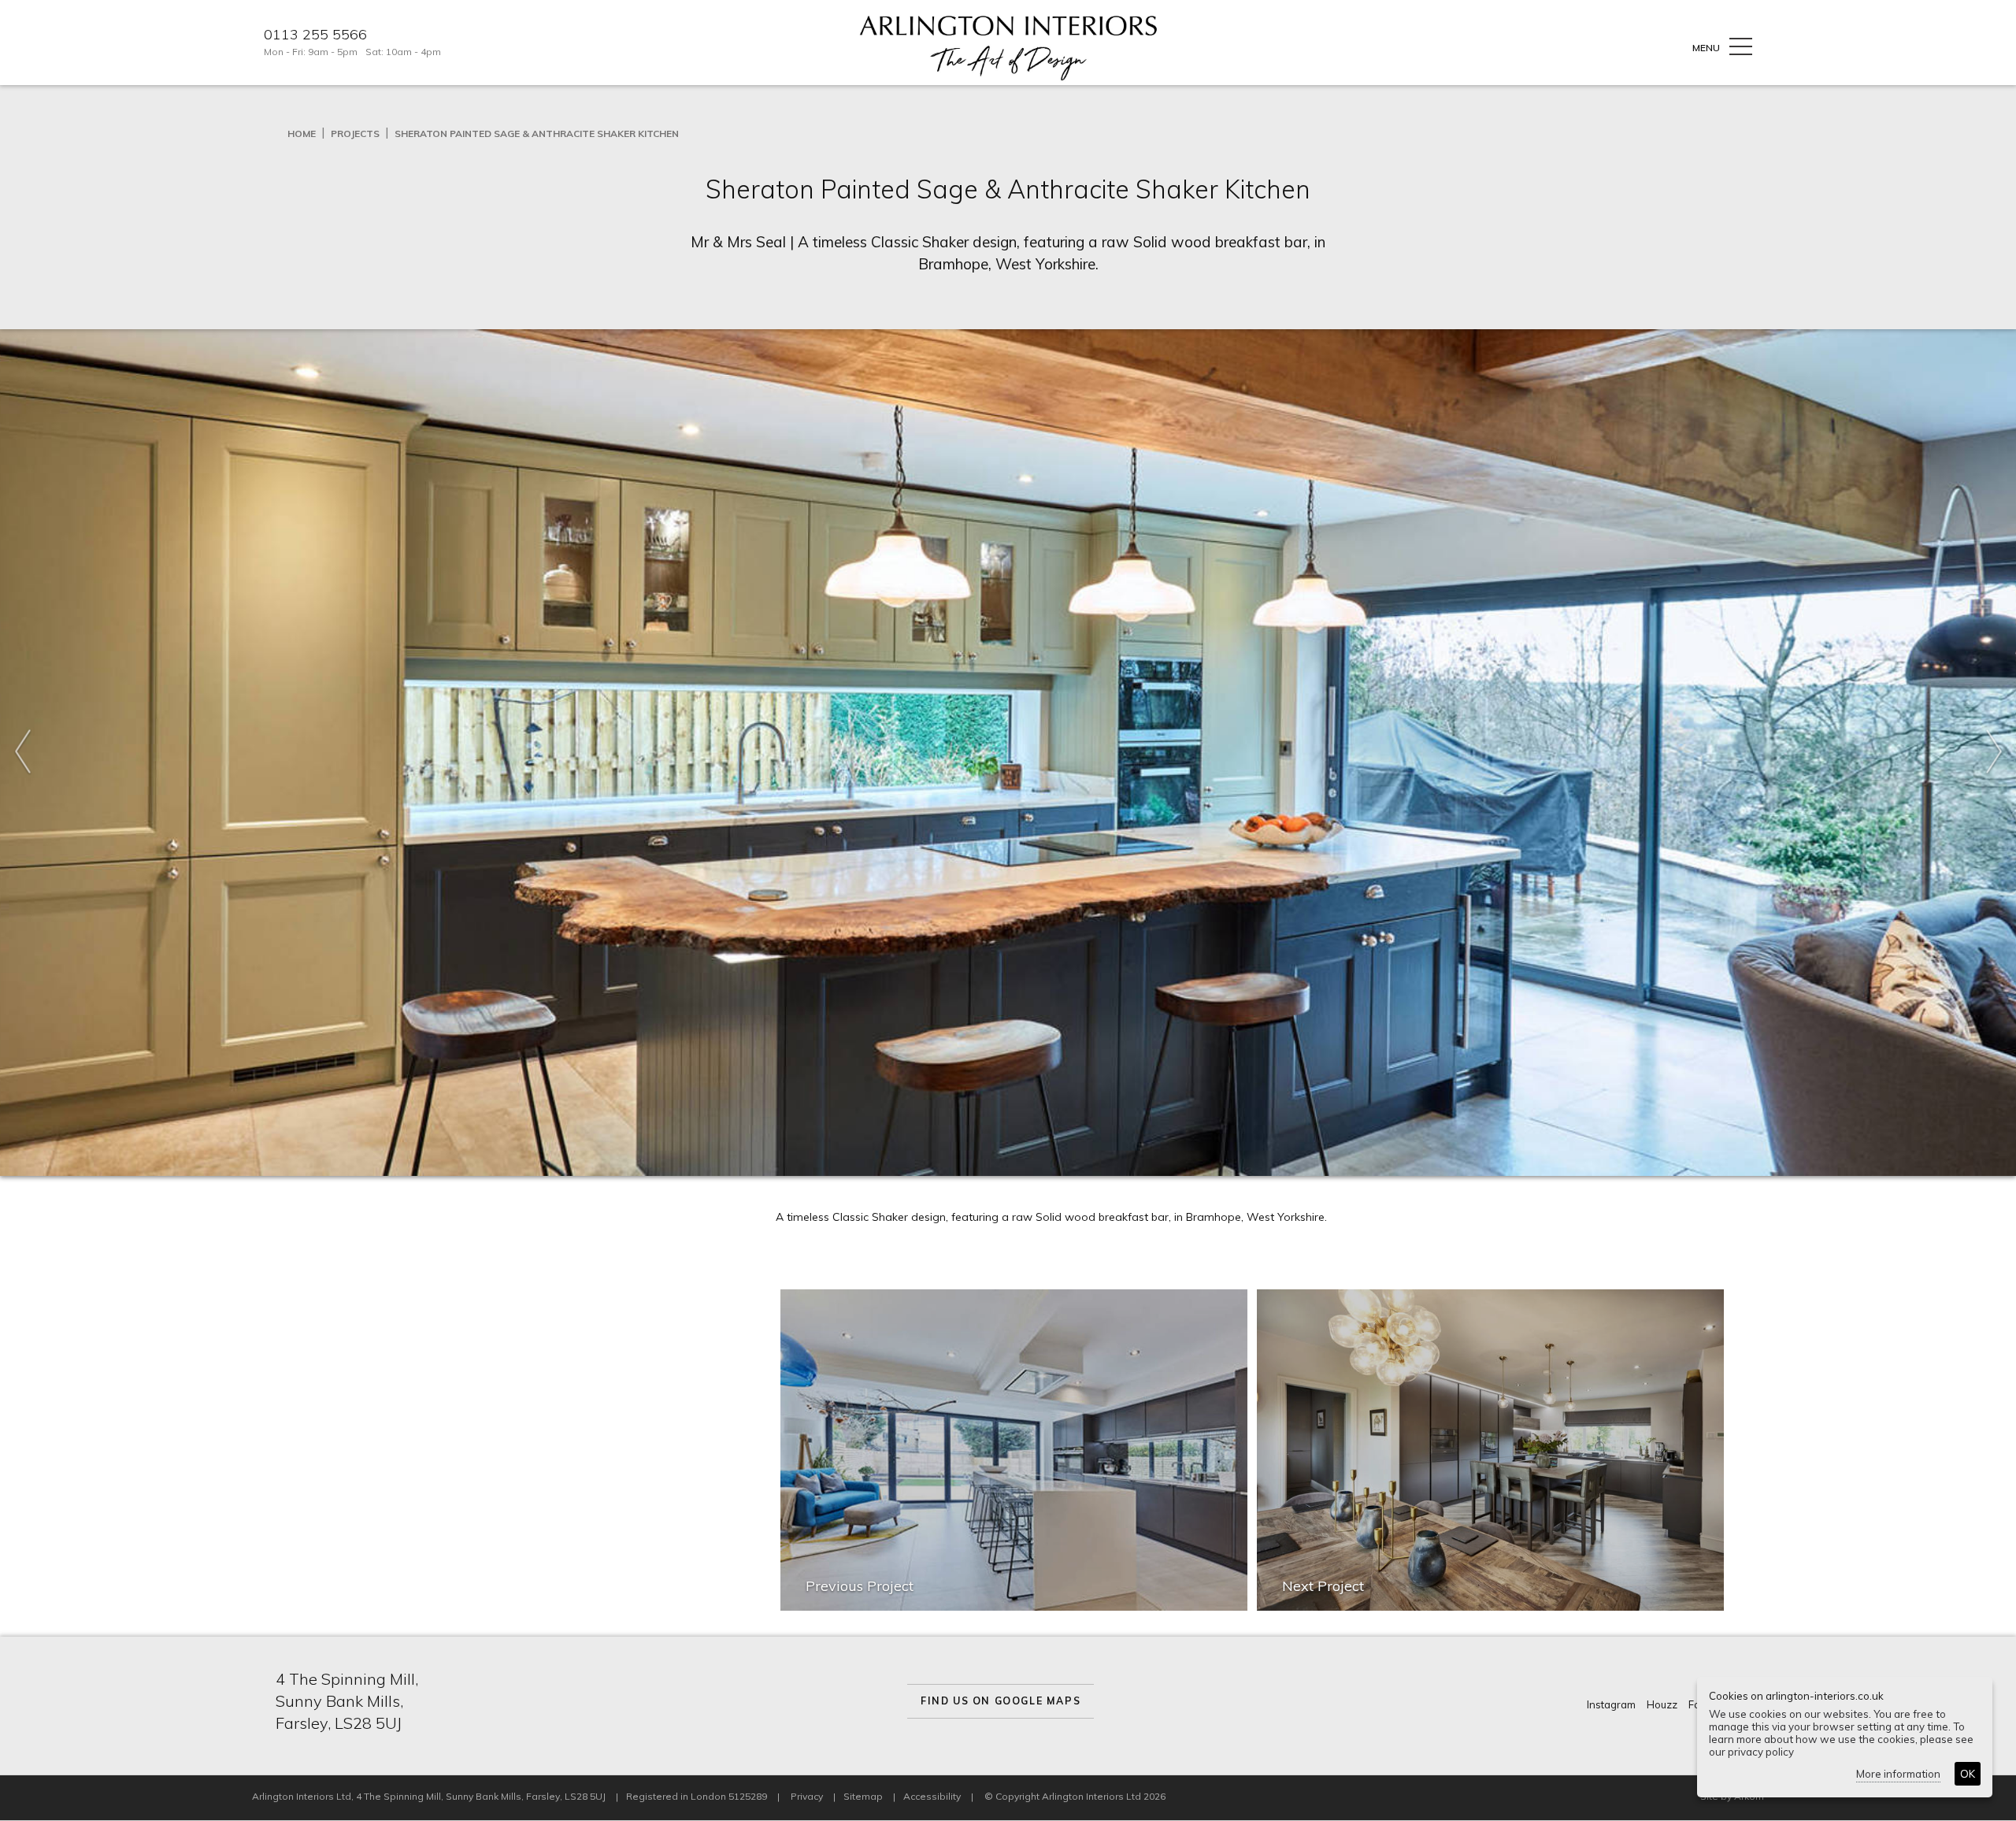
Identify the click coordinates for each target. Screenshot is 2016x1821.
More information (1898, 1774)
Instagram (1611, 1704)
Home (302, 134)
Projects (355, 134)
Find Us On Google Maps (1001, 1701)
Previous (22, 753)
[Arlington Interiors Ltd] (1008, 47)
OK (1968, 1774)
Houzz (1662, 1704)
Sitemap (863, 1796)
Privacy (807, 1796)
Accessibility (932, 1796)
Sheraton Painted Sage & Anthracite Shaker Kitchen (537, 134)
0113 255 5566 (315, 35)
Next (1994, 753)
